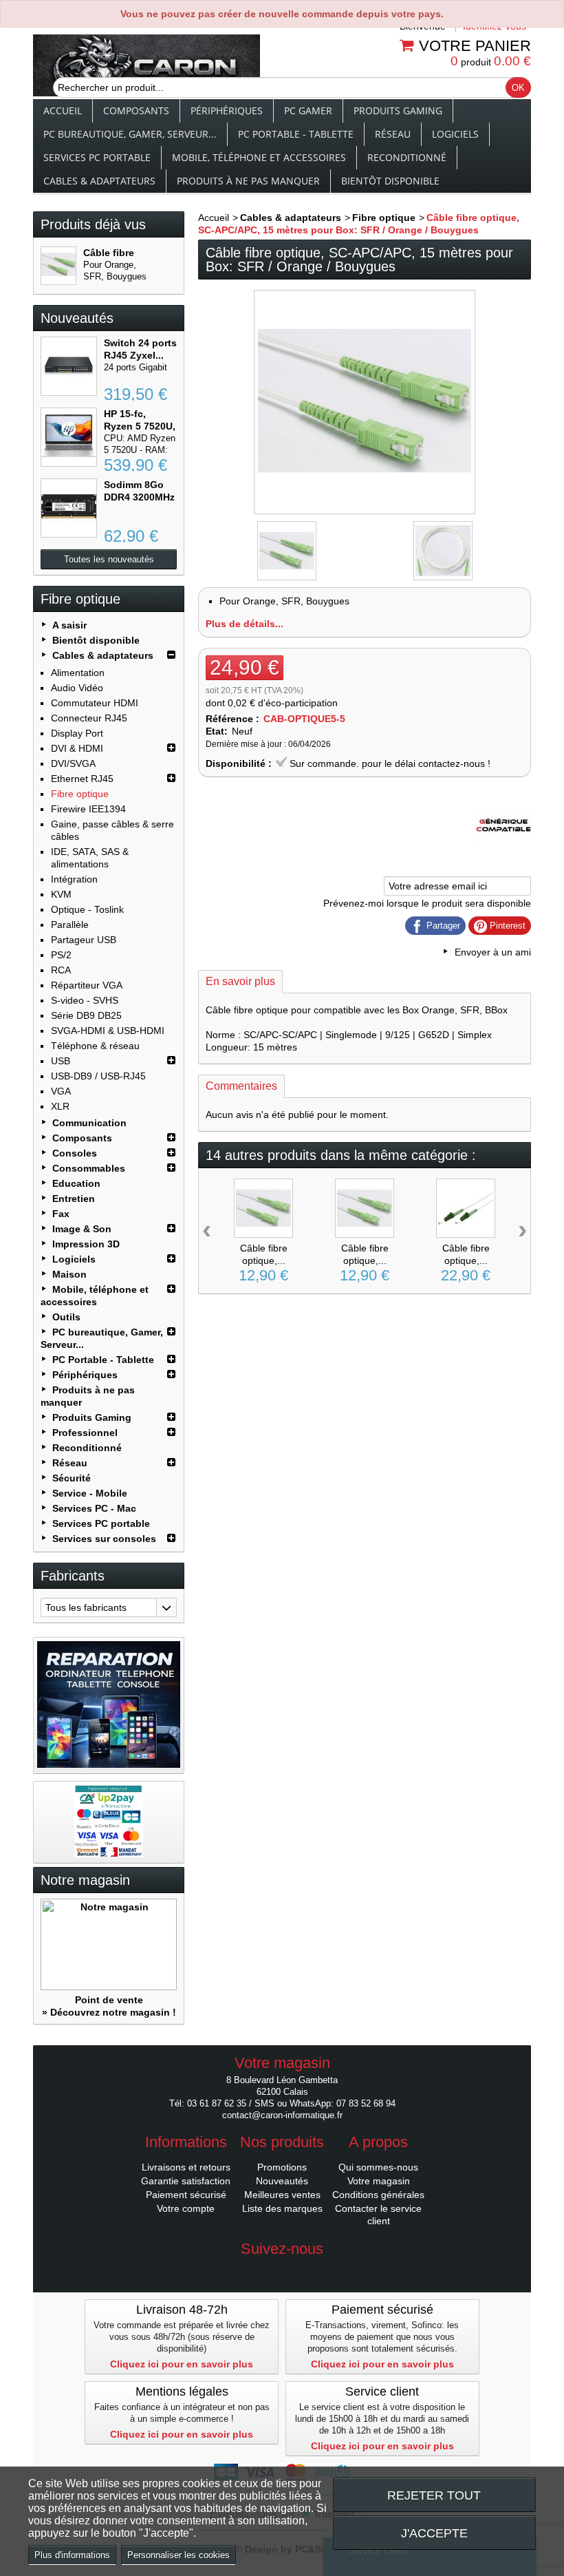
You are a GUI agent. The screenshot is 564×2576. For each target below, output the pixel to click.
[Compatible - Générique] (503, 849)
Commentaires (241, 1086)
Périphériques (227, 110)
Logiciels (455, 134)
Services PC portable (97, 157)
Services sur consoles (104, 1539)
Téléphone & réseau (95, 1046)
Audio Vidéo (77, 688)
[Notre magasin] (109, 1944)
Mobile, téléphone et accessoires (259, 157)
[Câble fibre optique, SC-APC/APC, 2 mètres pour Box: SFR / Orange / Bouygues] (365, 1208)
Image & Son (82, 1229)
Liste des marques (282, 2208)
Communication (89, 1123)
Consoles (75, 1153)
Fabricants (73, 1576)
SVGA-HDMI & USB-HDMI (108, 1031)
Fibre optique (80, 794)
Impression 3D (86, 1244)
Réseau (393, 134)
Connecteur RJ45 (89, 718)
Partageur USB (84, 940)
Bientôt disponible (390, 181)
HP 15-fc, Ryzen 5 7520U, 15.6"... (140, 426)
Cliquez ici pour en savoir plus (182, 2364)
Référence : (232, 719)
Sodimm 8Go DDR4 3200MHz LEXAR (139, 497)
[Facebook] (282, 2270)
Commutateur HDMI (95, 703)
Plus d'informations (72, 2555)
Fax (61, 1214)
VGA (61, 1091)
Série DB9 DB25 (86, 1015)
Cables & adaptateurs (99, 181)
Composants (136, 110)
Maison (69, 1274)
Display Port (77, 733)
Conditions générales (378, 2195)
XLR (60, 1106)
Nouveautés (77, 318)
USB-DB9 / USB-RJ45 (98, 1076)
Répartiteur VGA (87, 985)
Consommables (89, 1168)
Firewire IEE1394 (88, 809)
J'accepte (434, 2533)
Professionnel (85, 1433)
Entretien (74, 1199)
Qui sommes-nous (378, 2167)
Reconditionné (407, 157)
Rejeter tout (434, 2495)
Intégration (74, 879)
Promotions (282, 2167)
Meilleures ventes (282, 2195)
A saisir (69, 625)
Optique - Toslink (87, 909)
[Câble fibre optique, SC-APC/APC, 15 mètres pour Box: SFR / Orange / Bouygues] (58, 266)
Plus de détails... (245, 624)
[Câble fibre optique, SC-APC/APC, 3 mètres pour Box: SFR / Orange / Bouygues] (263, 1208)
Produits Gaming (398, 110)
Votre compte (186, 2208)
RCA (61, 970)
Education (76, 1183)
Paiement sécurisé (186, 2195)
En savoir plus (240, 981)
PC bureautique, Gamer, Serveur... (130, 134)
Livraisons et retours (186, 2167)
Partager (442, 926)
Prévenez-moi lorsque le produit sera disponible (427, 903)
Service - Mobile (90, 1493)
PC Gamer (308, 110)
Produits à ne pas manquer (248, 181)
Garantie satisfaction (186, 2181)
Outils (66, 1317)
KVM (61, 894)
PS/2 (61, 955)
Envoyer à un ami (493, 952)
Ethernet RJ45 (82, 779)
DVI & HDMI (77, 748)
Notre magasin (85, 1880)
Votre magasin (379, 2181)
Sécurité (72, 1478)
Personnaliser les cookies (178, 2555)
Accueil (63, 110)
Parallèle (70, 925)
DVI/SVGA (73, 763)
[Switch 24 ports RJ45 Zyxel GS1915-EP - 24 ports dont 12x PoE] (69, 366)
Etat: (217, 731)
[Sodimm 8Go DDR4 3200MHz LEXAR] (69, 508)
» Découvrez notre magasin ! (109, 2012)
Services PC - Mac (94, 1508)
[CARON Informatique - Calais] (147, 67)
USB (61, 1061)
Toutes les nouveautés (109, 559)
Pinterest (506, 926)
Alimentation (78, 673)
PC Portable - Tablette (296, 134)
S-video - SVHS (85, 1000)
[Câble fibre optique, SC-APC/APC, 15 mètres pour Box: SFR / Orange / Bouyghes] (287, 551)
